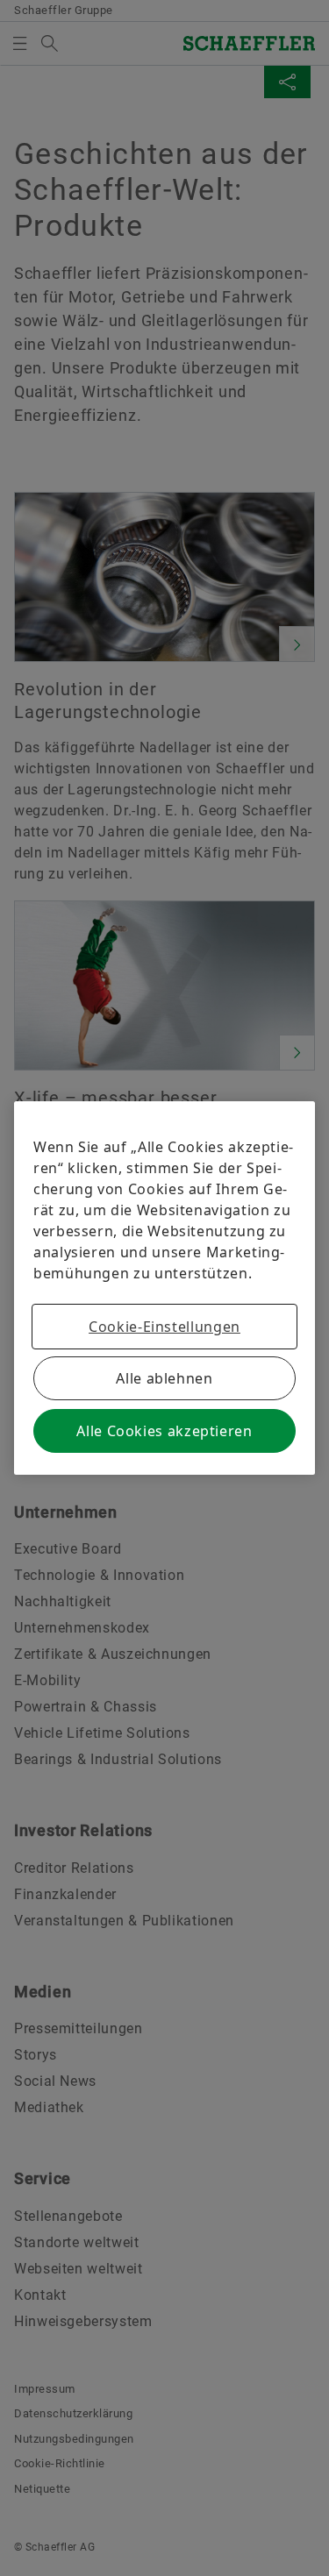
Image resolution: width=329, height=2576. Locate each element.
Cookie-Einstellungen (164, 1327)
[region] (164, 1288)
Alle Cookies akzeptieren (164, 1431)
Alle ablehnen (164, 1378)
